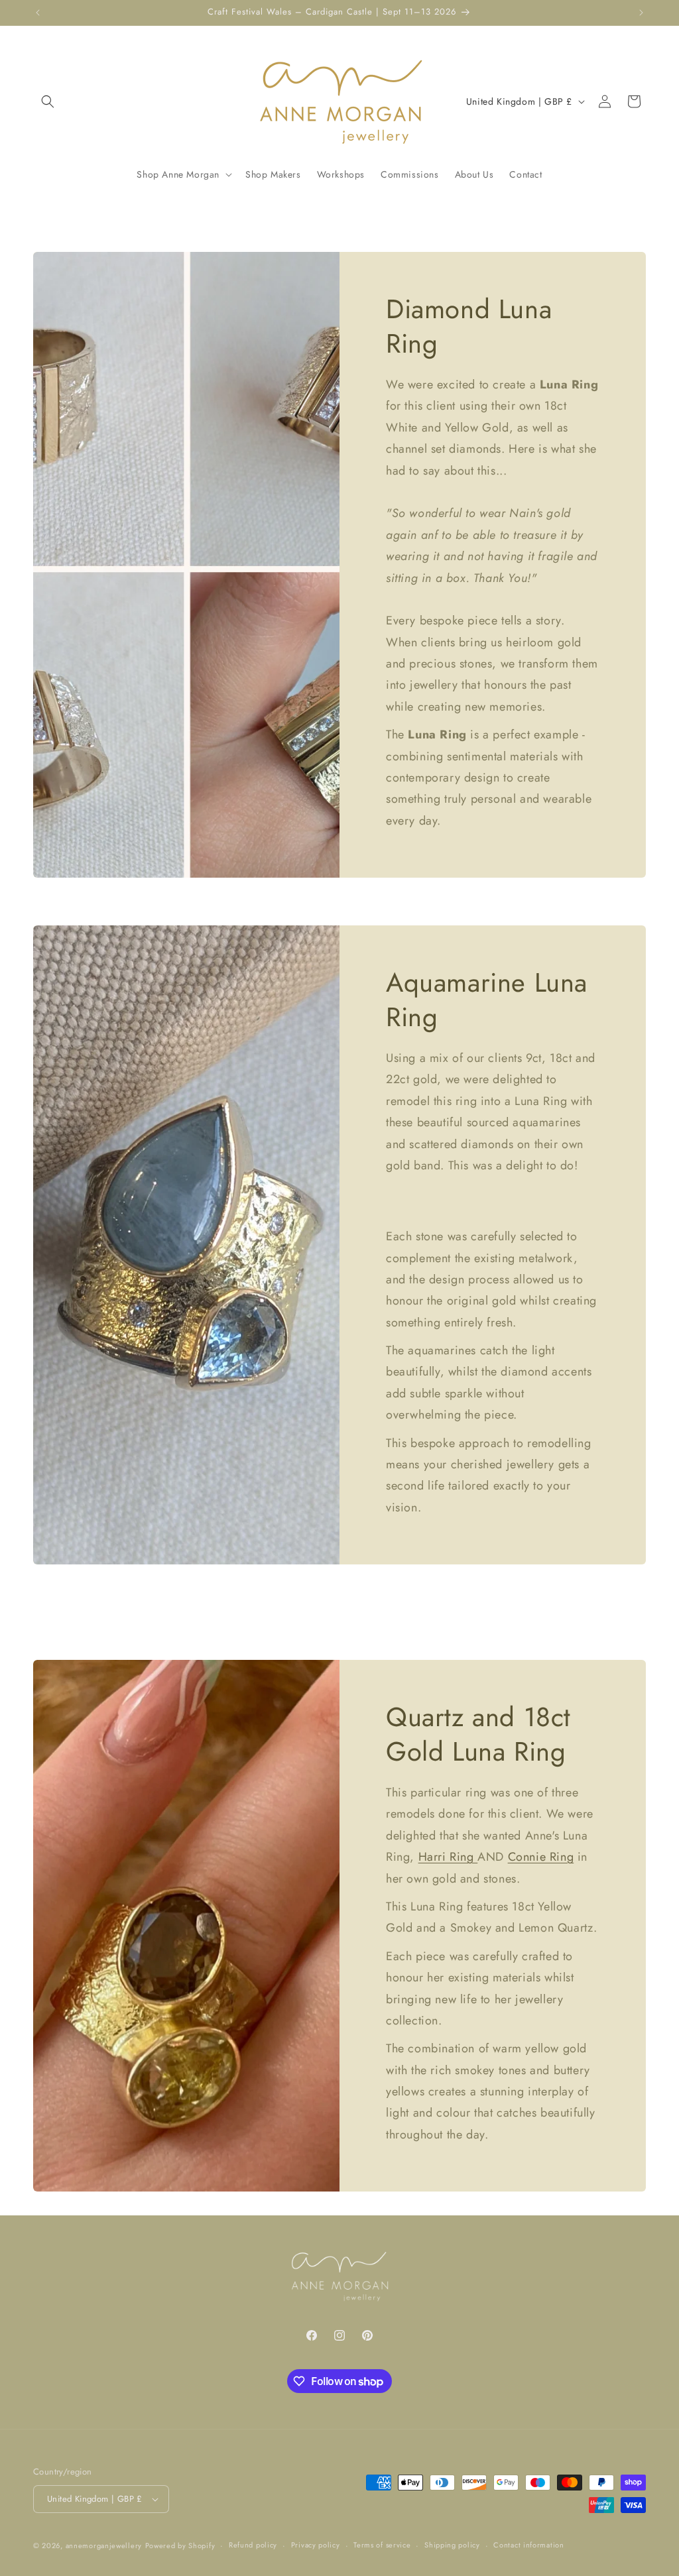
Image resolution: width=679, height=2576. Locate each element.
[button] (48, 101)
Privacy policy (316, 2545)
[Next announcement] (641, 13)
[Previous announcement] (38, 13)
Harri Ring (448, 1857)
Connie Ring (541, 1857)
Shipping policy (452, 2545)
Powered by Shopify (180, 2546)
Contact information (528, 2545)
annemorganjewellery (104, 2546)
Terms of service (382, 2545)
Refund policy (253, 2545)
